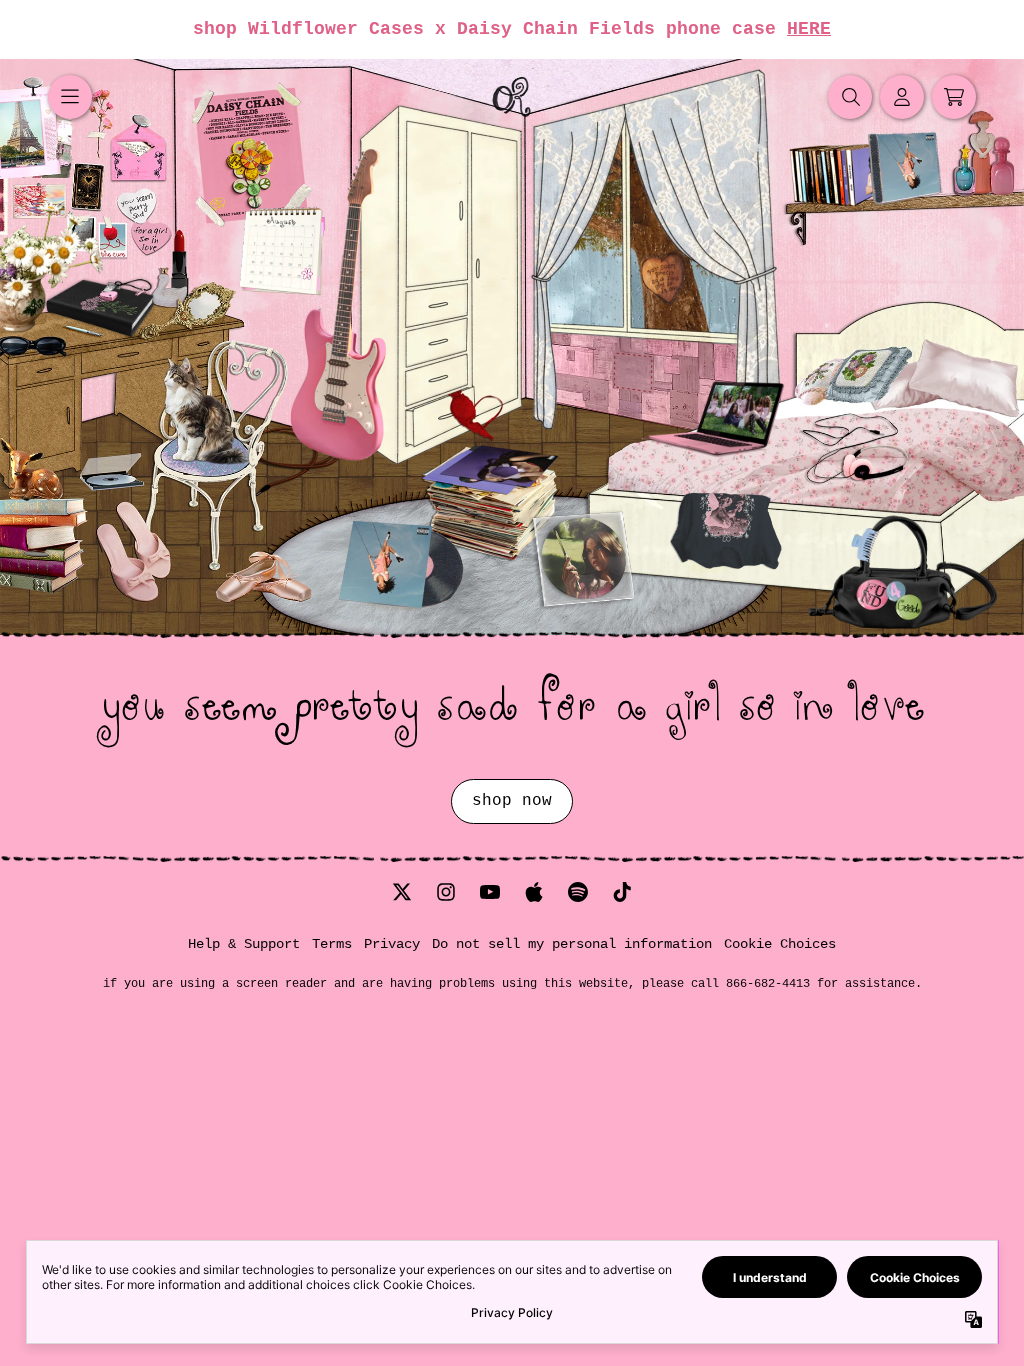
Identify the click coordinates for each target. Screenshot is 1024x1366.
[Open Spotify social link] (578, 892)
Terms (332, 944)
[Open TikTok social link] (622, 892)
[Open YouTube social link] (490, 892)
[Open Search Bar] (850, 97)
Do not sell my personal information (572, 944)
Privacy (392, 944)
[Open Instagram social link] (446, 892)
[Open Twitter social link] (402, 892)
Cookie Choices (780, 944)
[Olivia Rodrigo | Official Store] (512, 97)
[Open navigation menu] (70, 97)
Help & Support (244, 944)
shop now (512, 801)
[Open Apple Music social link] (534, 892)
